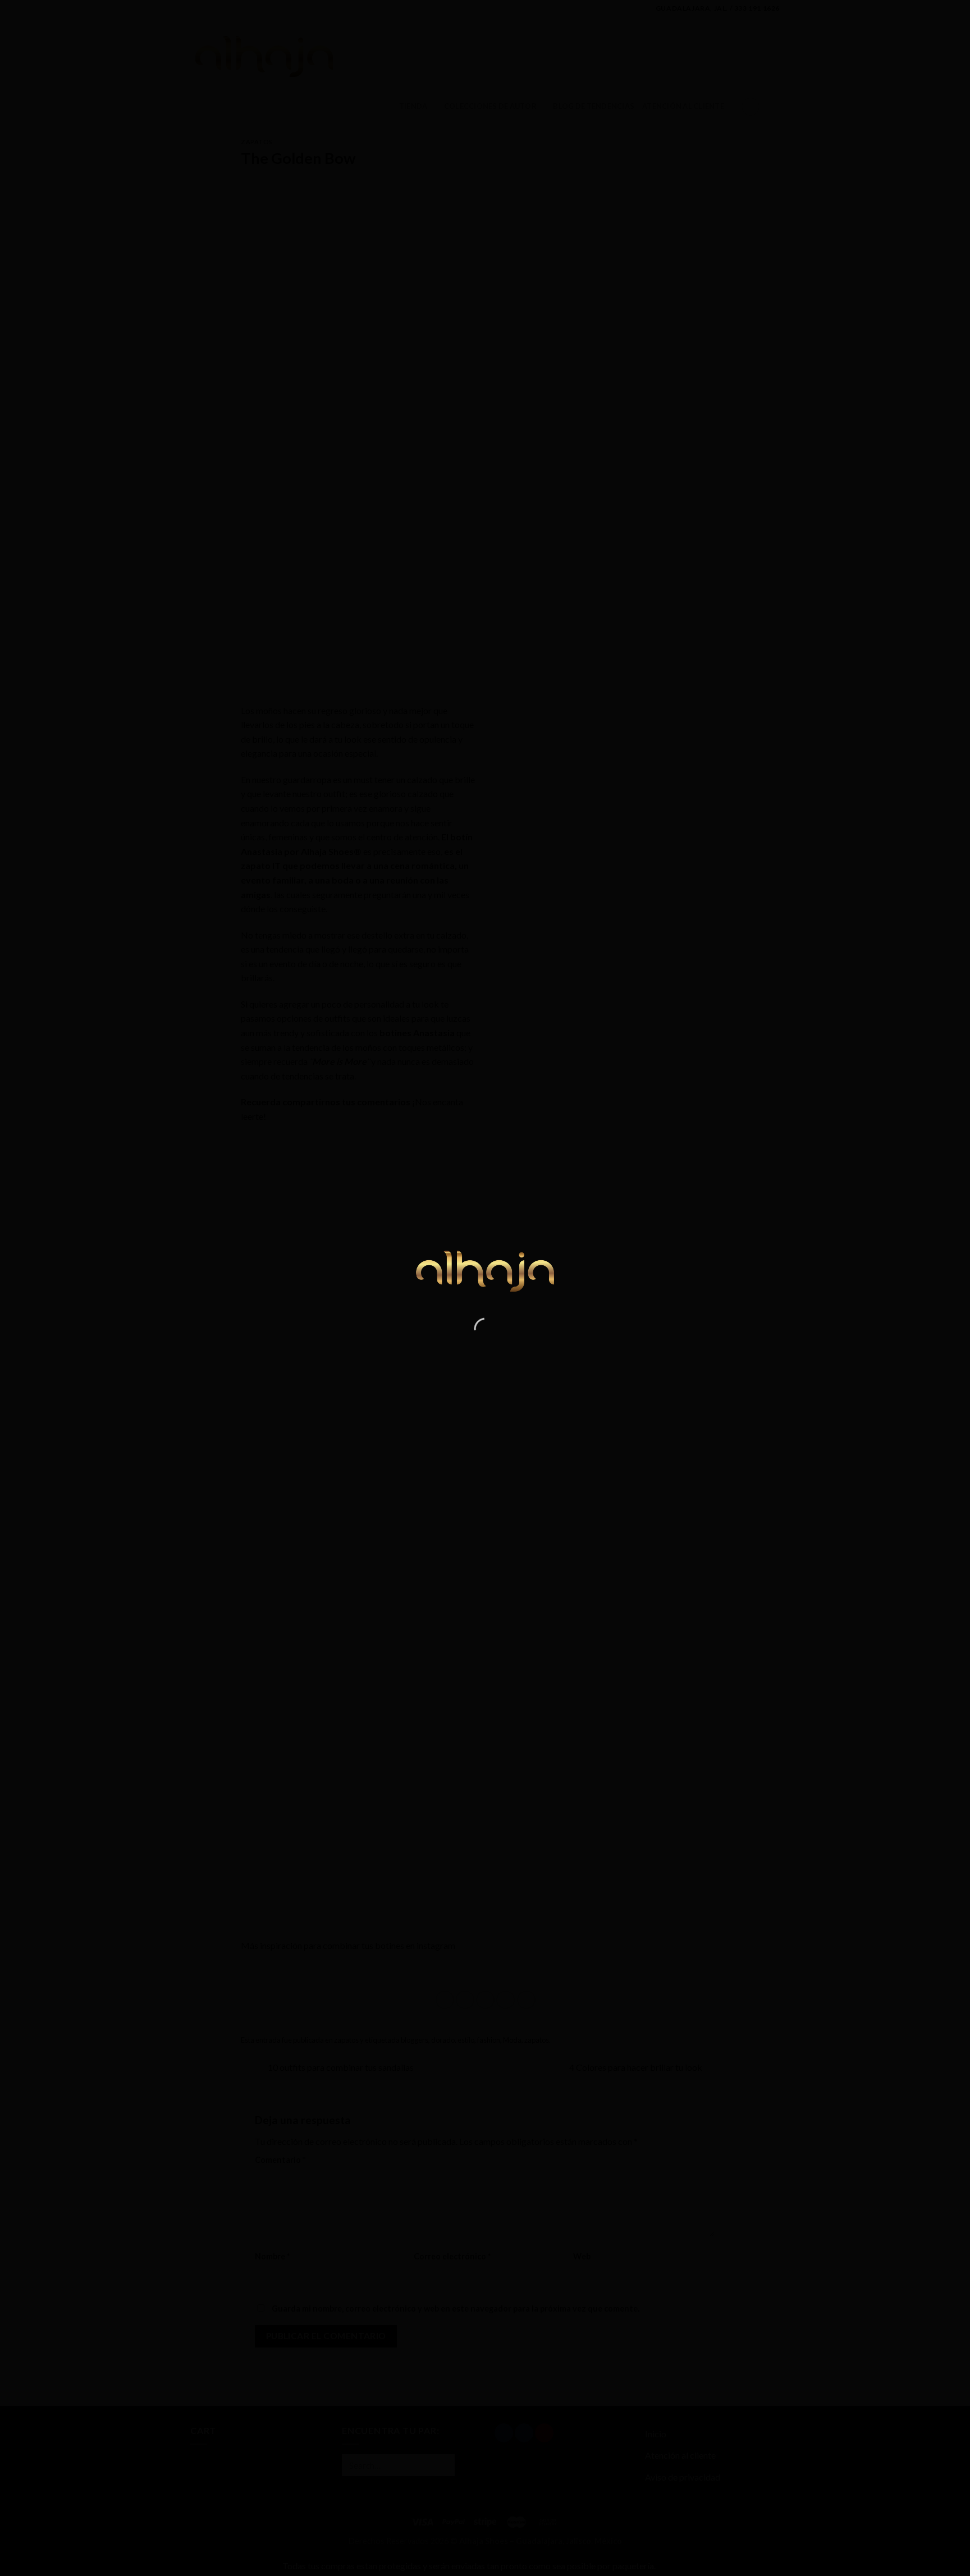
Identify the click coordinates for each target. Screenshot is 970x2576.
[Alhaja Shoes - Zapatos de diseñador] (485, 1268)
